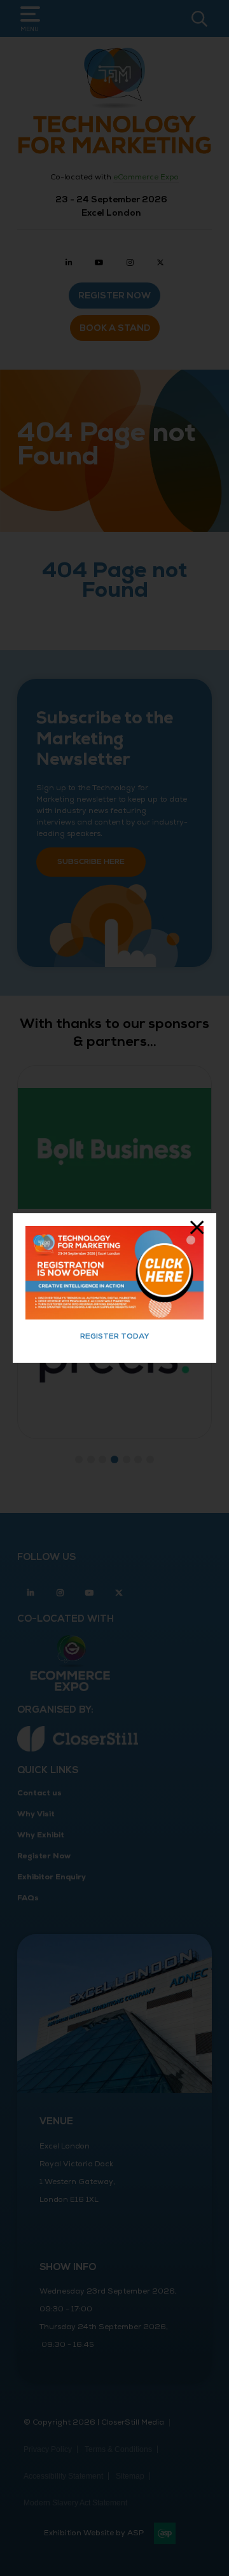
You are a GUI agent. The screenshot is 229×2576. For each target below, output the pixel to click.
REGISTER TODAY (115, 1336)
